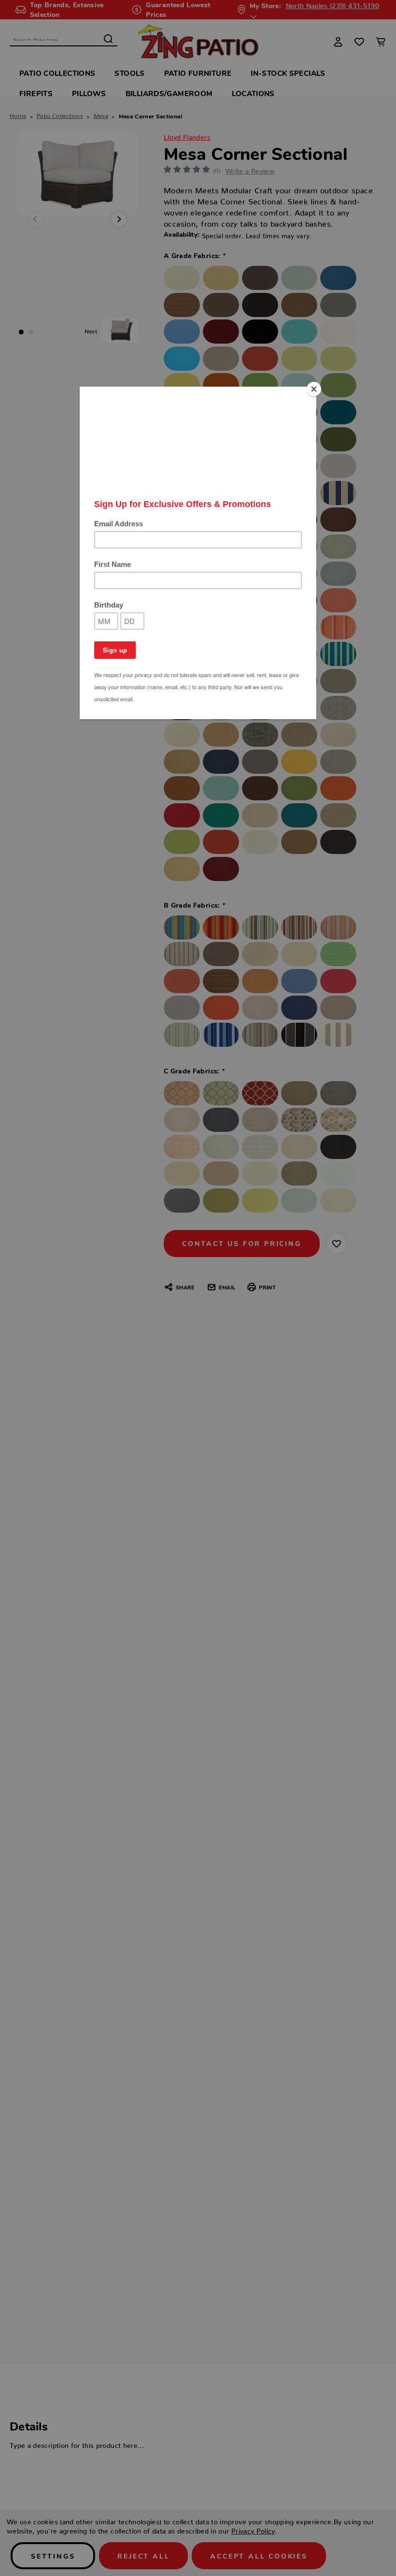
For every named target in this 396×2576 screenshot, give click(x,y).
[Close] (314, 389)
